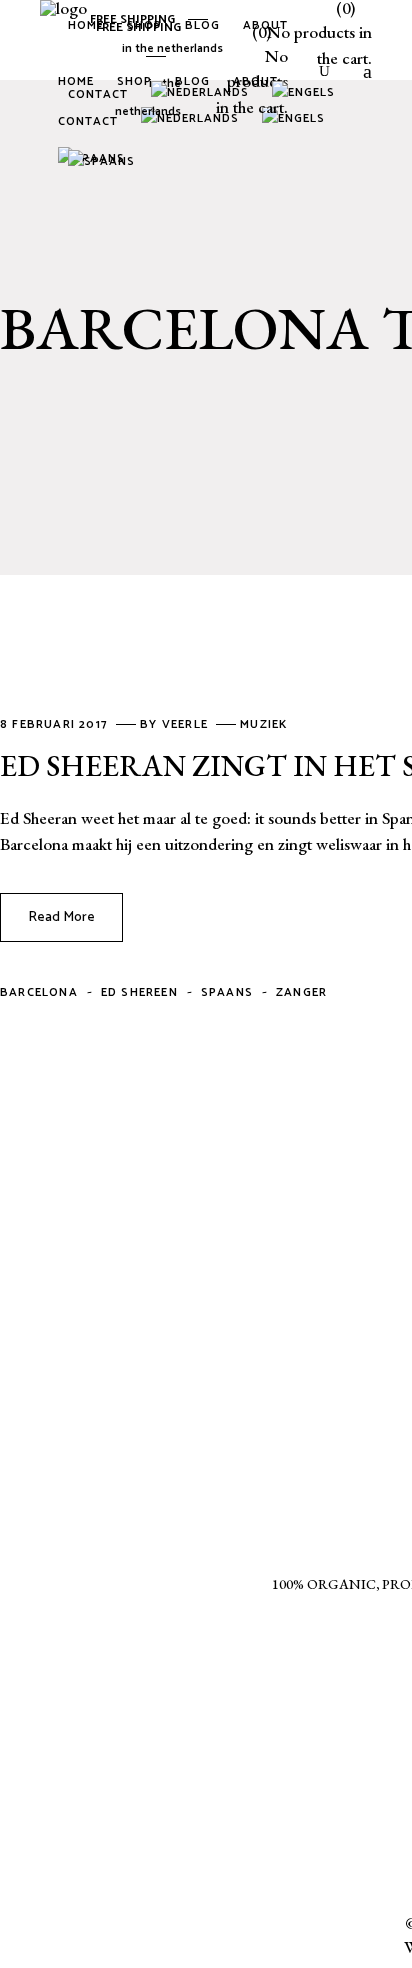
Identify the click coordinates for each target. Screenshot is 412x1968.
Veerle (187, 724)
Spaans (227, 992)
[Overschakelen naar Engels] (307, 95)
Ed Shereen (139, 992)
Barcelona (39, 992)
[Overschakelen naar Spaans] (105, 164)
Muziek (263, 724)
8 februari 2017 (56, 724)
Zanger (301, 992)
